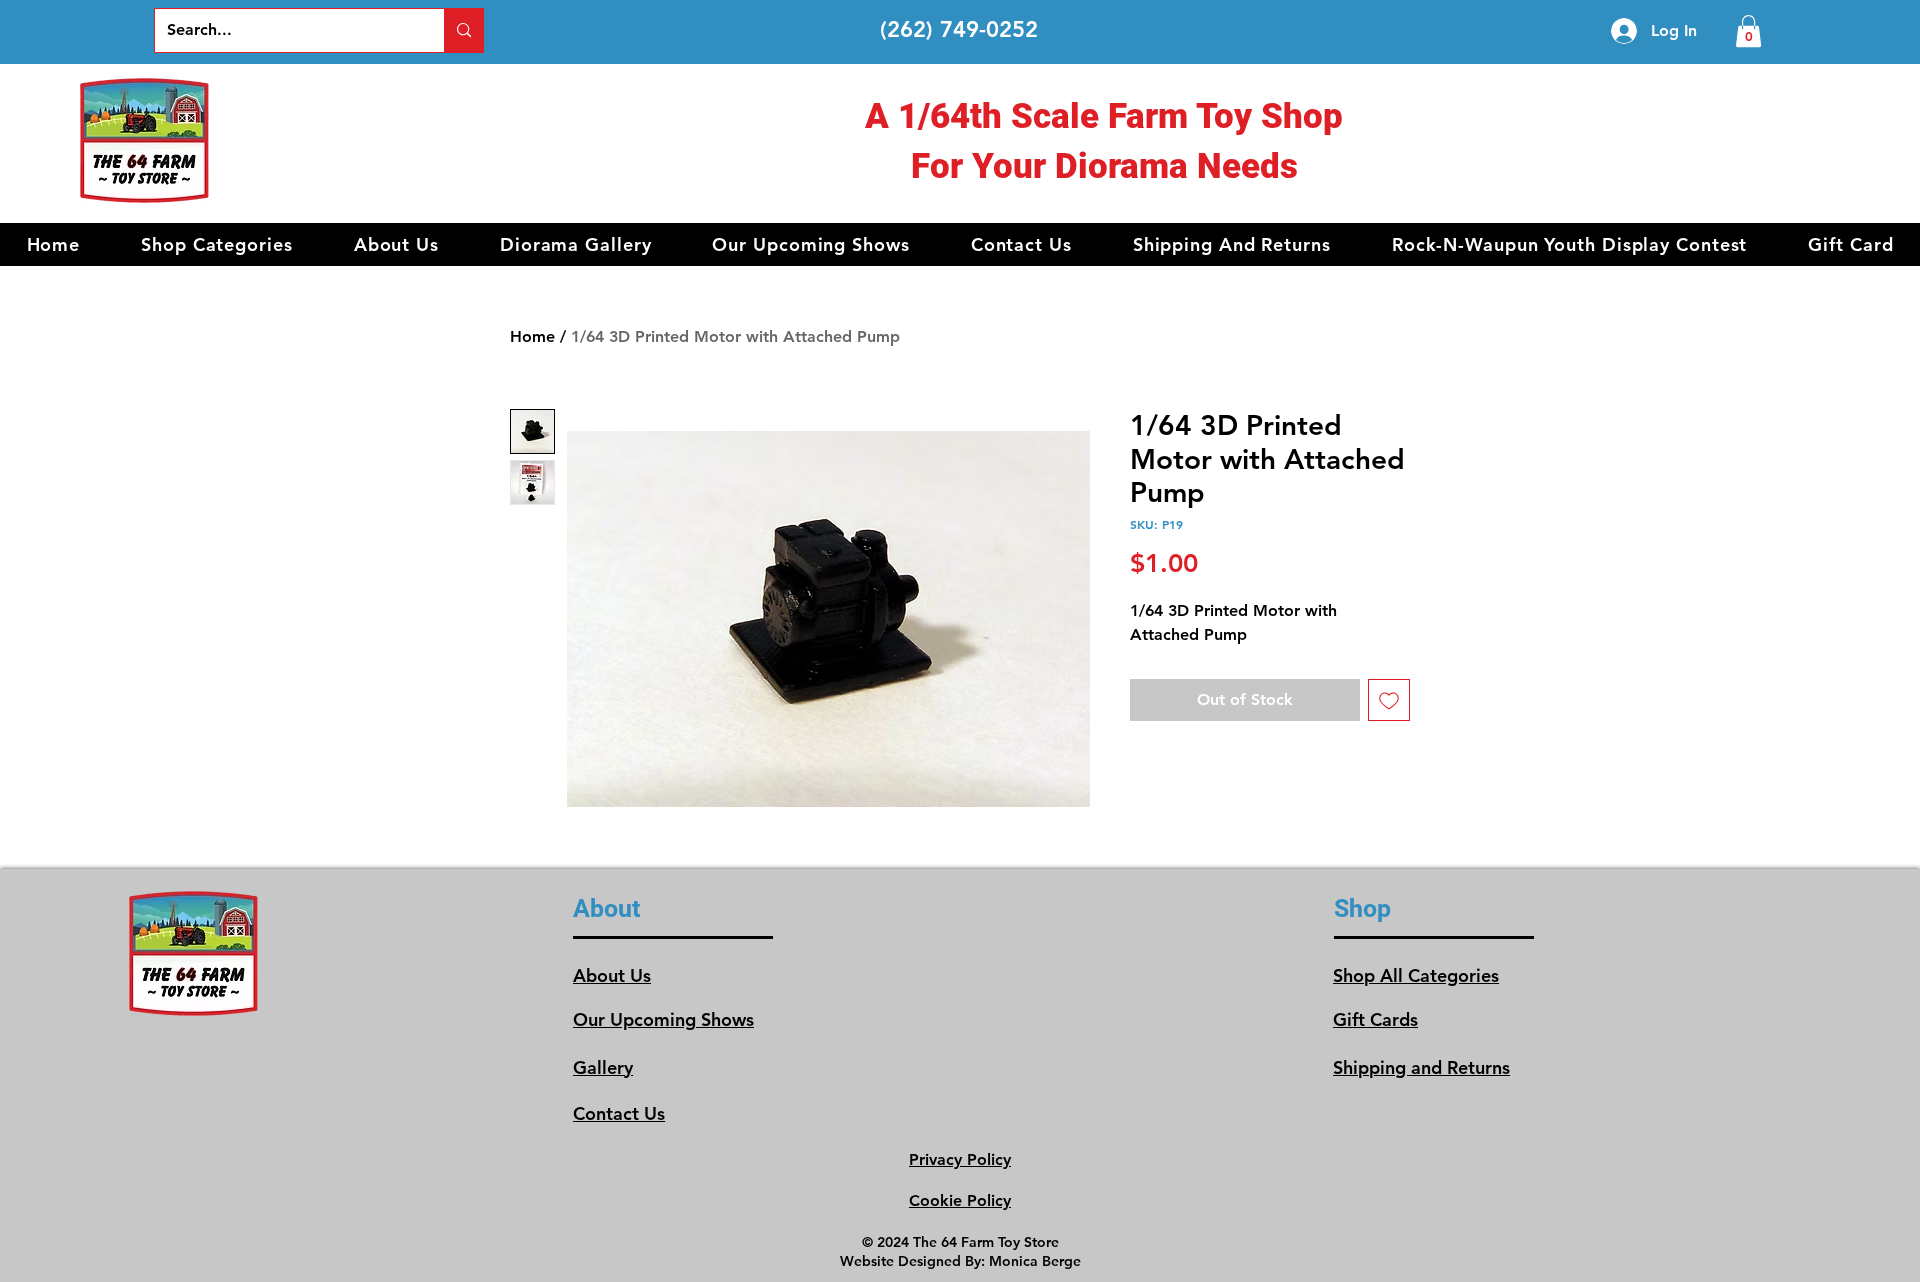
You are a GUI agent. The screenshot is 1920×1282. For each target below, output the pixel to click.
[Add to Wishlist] (1389, 700)
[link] (1748, 31)
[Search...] (463, 30)
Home (532, 336)
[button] (217, 244)
